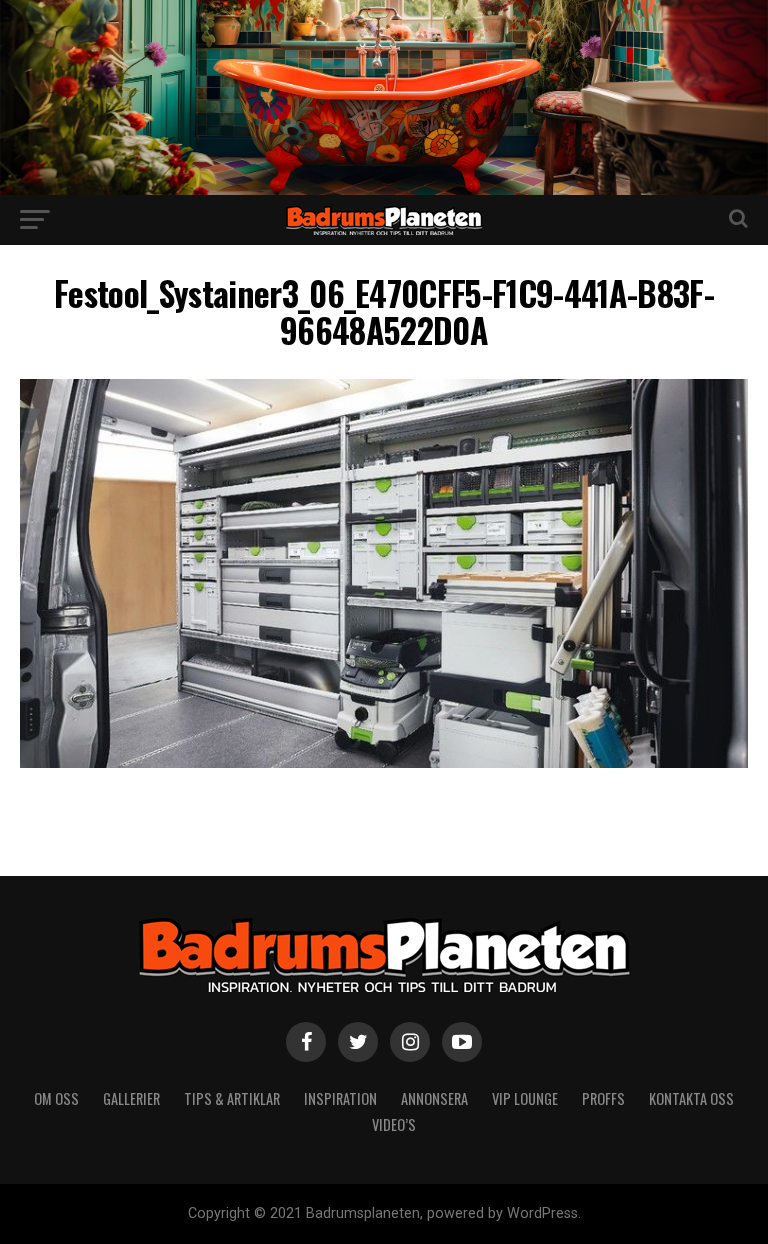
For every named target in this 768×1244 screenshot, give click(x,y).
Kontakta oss (691, 1098)
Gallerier (131, 1098)
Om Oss (56, 1098)
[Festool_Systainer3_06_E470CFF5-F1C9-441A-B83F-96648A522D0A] (384, 762)
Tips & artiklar (232, 1098)
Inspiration (340, 1098)
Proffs (603, 1098)
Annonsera (434, 1098)
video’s (394, 1124)
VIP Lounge (525, 1098)
